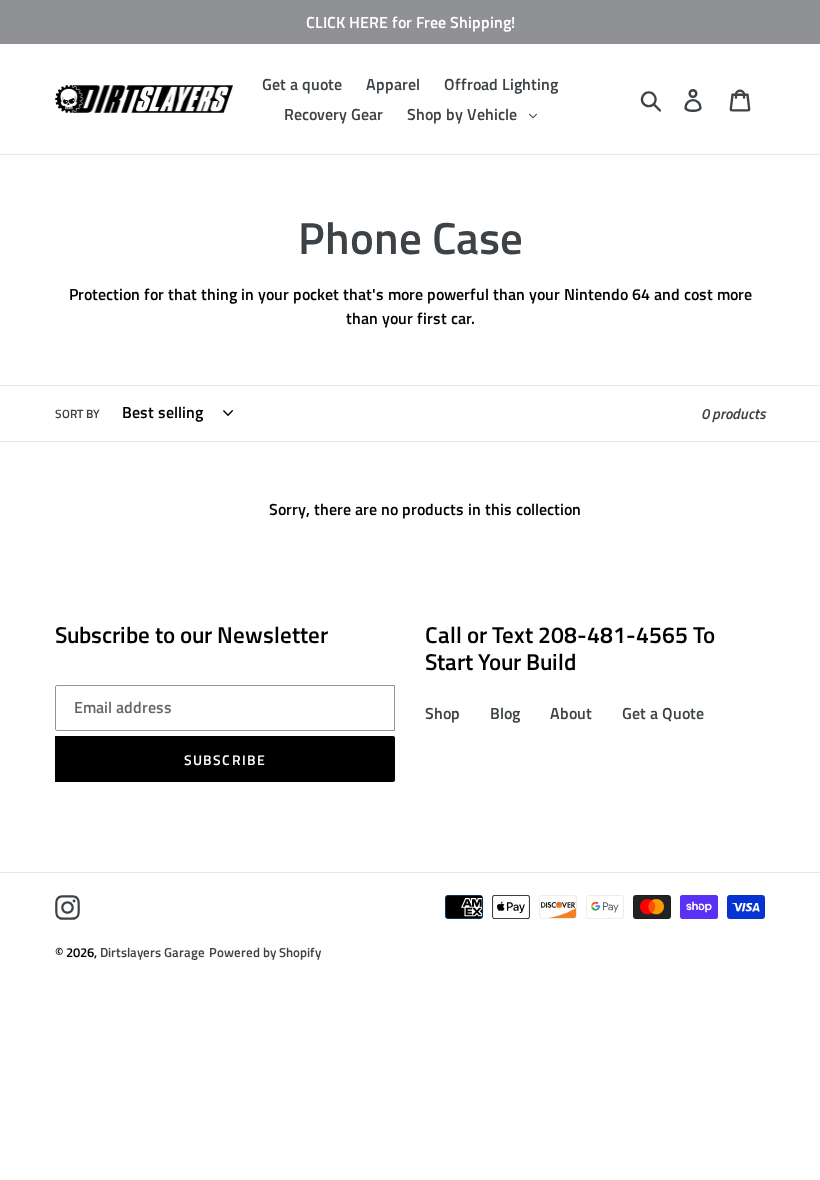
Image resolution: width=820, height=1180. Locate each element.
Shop (442, 713)
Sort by (77, 414)
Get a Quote (663, 713)
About (571, 713)
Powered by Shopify (265, 952)
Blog (505, 713)
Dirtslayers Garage (152, 952)
